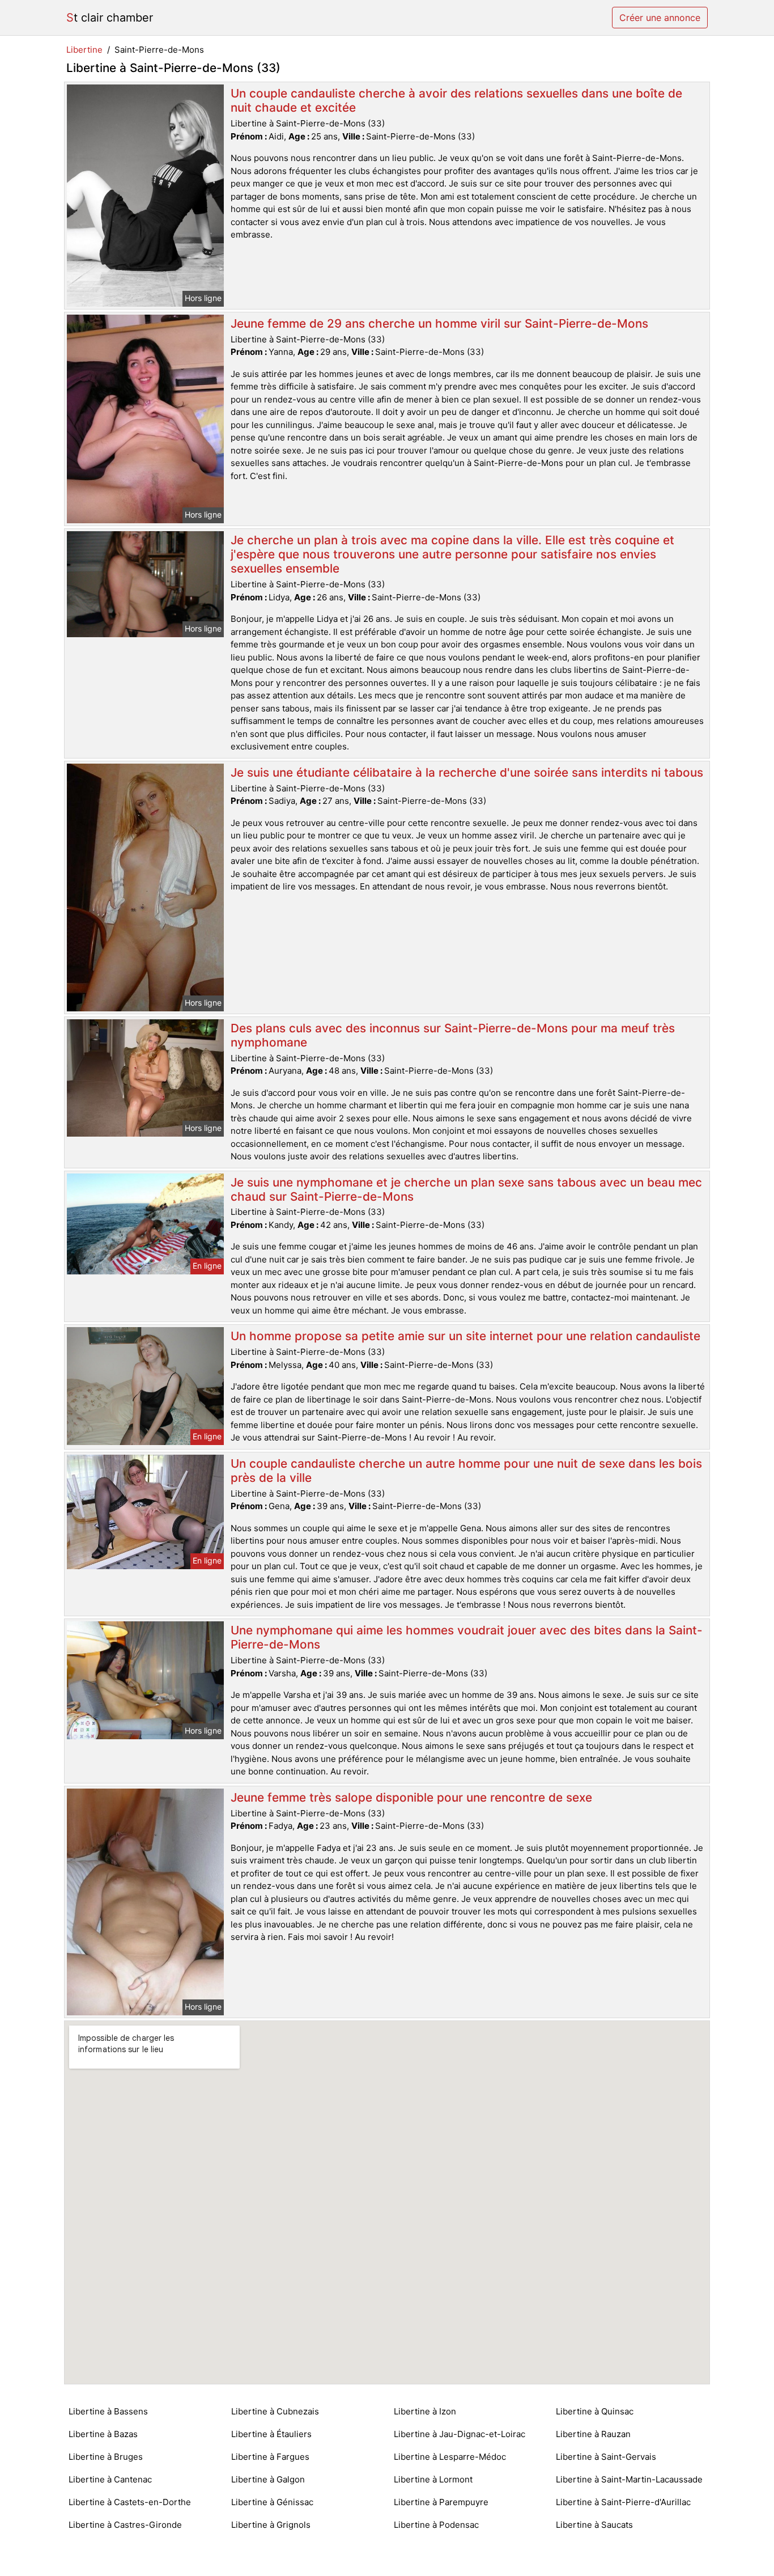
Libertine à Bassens (108, 2411)
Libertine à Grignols (271, 2525)
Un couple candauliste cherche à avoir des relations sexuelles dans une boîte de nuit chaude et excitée (456, 100)
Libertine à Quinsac (595, 2411)
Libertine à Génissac (272, 2502)
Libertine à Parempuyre (441, 2502)
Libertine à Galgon (268, 2479)
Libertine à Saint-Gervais (606, 2457)
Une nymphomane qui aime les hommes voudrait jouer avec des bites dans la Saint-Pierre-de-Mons (467, 1637)
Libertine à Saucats (594, 2525)
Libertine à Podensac (436, 2525)
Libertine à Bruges (106, 2457)
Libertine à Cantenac (110, 2479)
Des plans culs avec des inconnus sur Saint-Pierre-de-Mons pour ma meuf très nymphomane (453, 1035)
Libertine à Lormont (433, 2479)
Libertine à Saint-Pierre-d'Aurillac (623, 2502)
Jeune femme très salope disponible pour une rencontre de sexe (411, 1797)
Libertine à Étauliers (271, 2434)
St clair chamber (110, 18)
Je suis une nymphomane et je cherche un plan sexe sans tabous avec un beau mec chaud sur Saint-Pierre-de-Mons (466, 1189)
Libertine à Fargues (270, 2457)
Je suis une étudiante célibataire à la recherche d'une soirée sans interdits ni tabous (467, 772)
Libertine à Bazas (103, 2434)
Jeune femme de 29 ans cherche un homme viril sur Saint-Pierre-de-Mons (439, 323)
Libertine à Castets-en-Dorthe (130, 2502)
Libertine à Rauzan (593, 2434)
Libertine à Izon (425, 2411)
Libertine (84, 50)
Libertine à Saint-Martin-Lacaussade (629, 2479)
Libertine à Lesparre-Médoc (450, 2457)
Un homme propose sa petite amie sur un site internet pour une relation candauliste (465, 1336)
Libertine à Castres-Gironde (125, 2525)
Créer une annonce (660, 18)
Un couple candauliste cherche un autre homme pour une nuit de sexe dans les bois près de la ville (466, 1471)
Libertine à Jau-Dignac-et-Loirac (460, 2434)
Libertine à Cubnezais (275, 2411)
